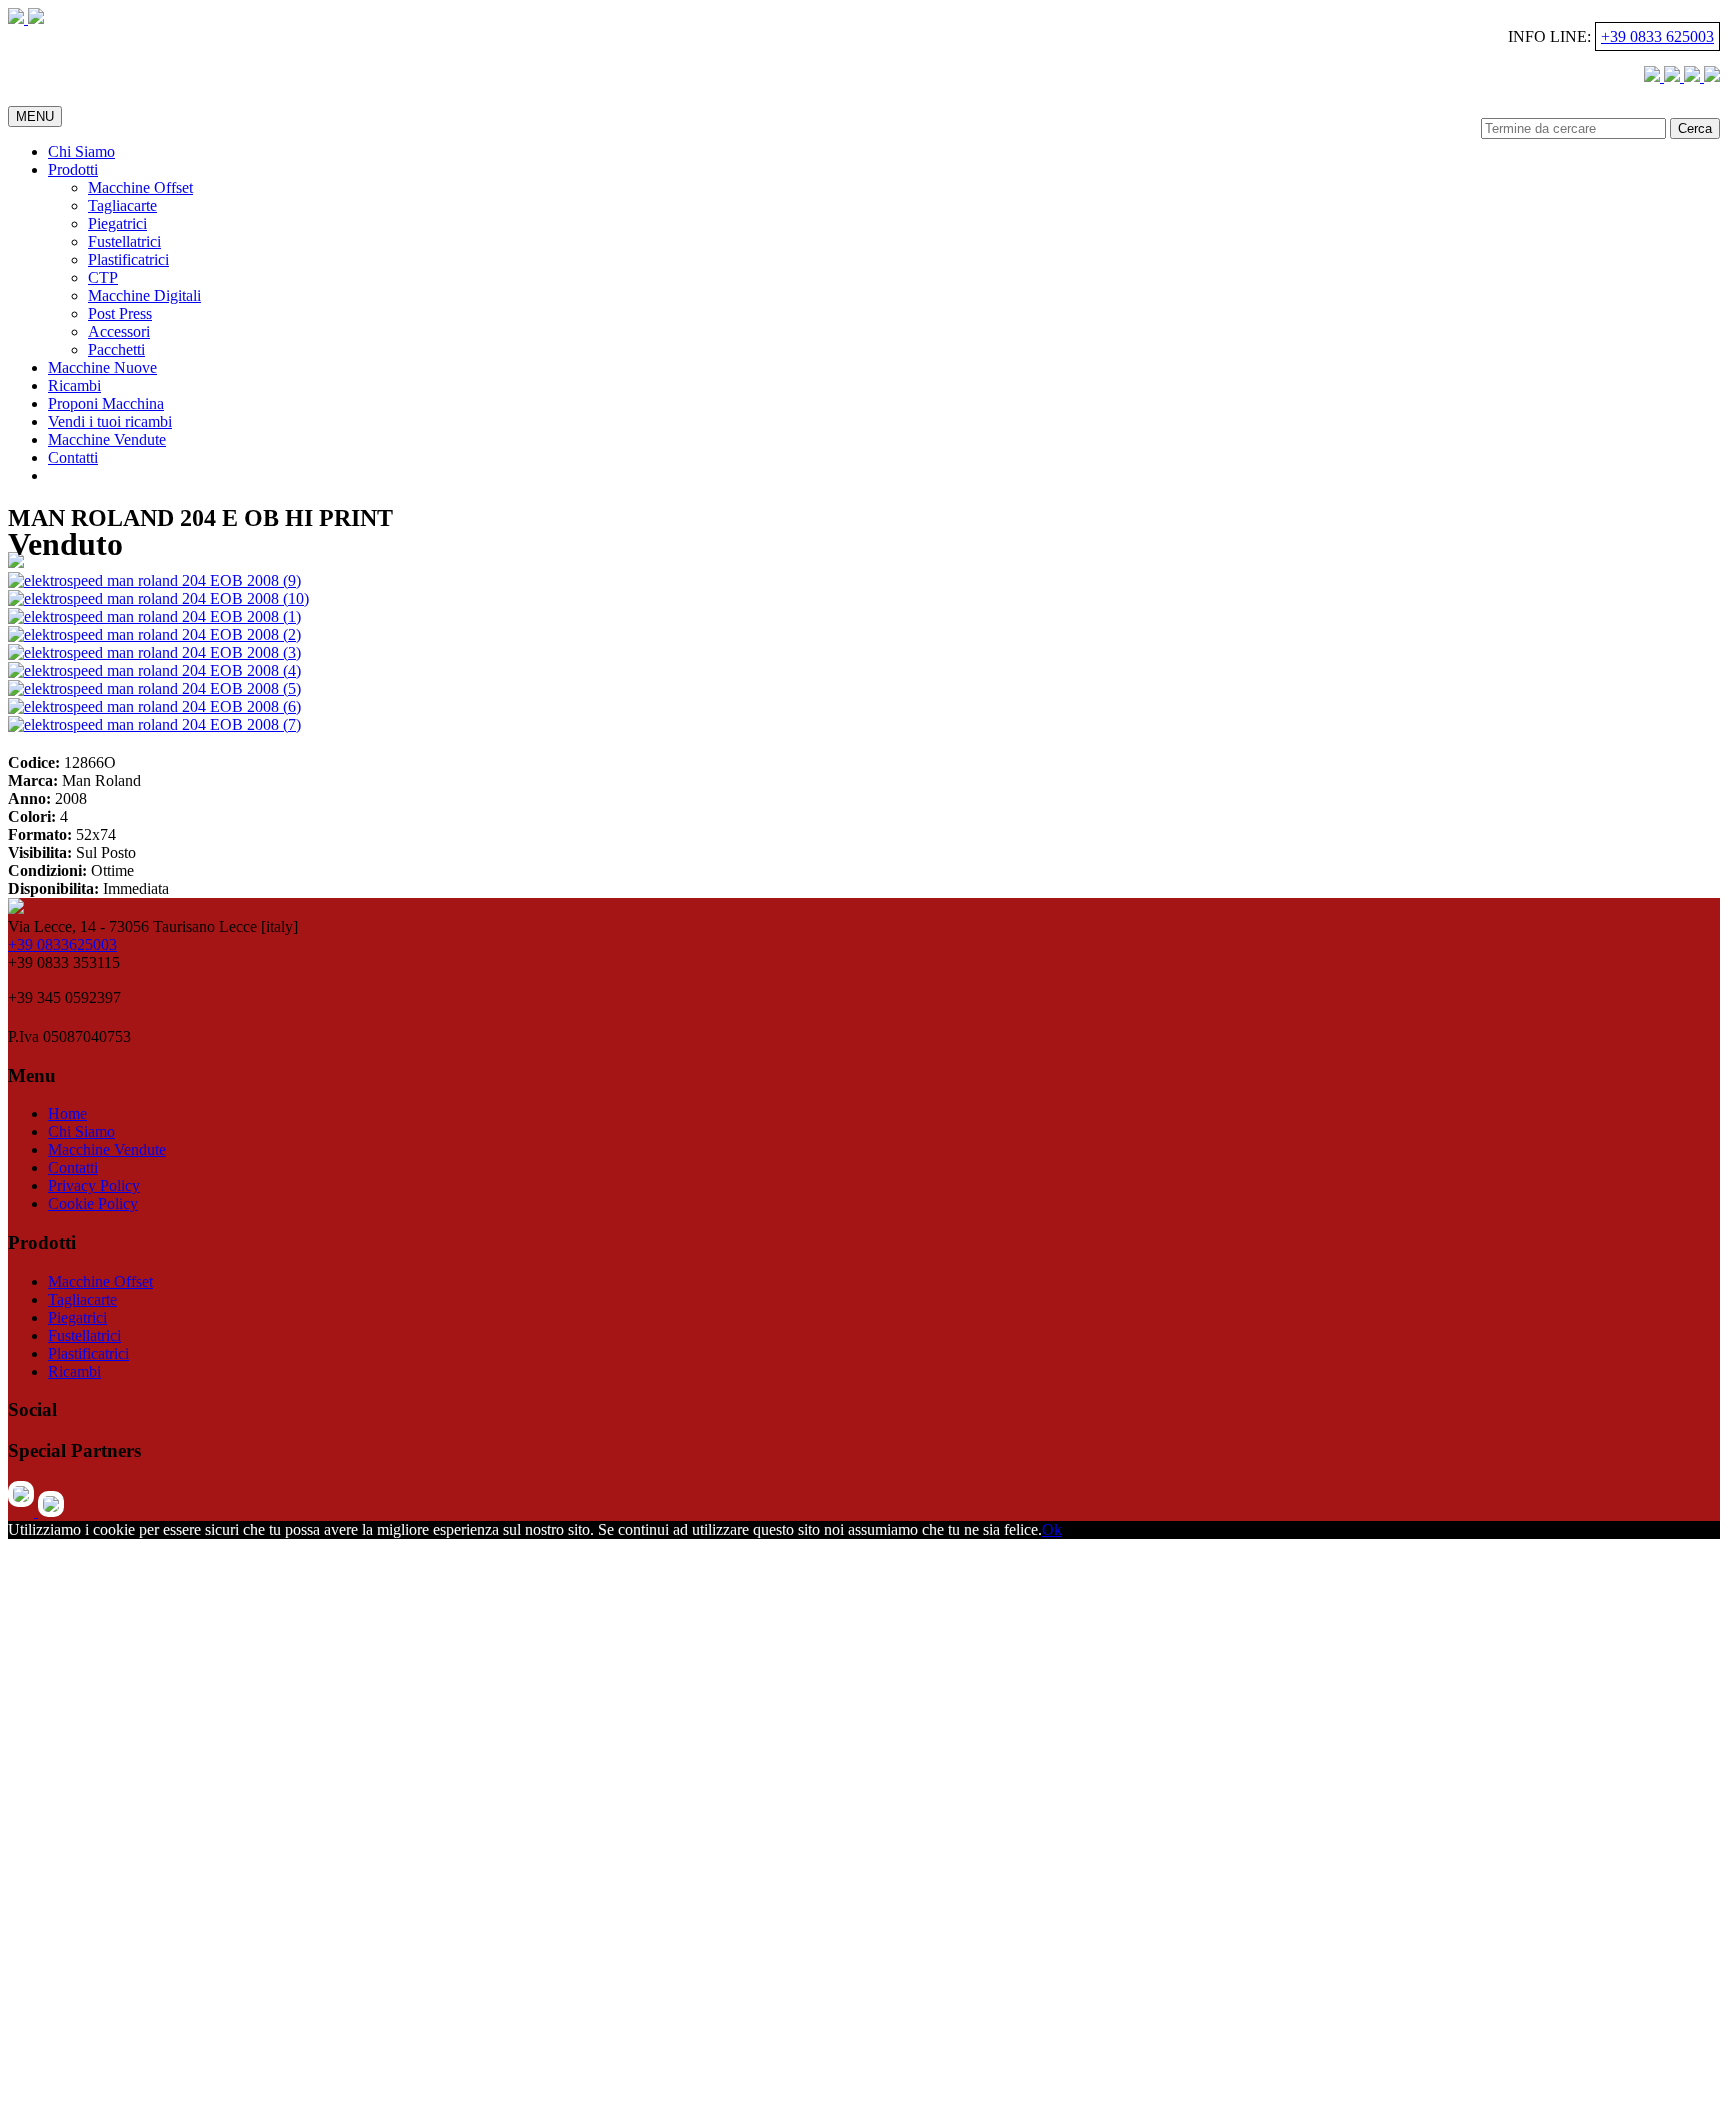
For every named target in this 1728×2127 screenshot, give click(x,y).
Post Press (120, 313)
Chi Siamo (81, 151)
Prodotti (73, 169)
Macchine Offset (140, 187)
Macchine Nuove (102, 367)
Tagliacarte (122, 205)
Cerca (1695, 128)
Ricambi (74, 385)
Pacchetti (116, 349)
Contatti (73, 457)
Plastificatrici (128, 259)
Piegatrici (117, 223)
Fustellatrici (124, 241)
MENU (35, 116)
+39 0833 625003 (1657, 36)
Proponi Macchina (106, 403)
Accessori (119, 331)
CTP (103, 277)
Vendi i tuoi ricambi (110, 421)
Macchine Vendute (107, 439)
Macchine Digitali (144, 295)
